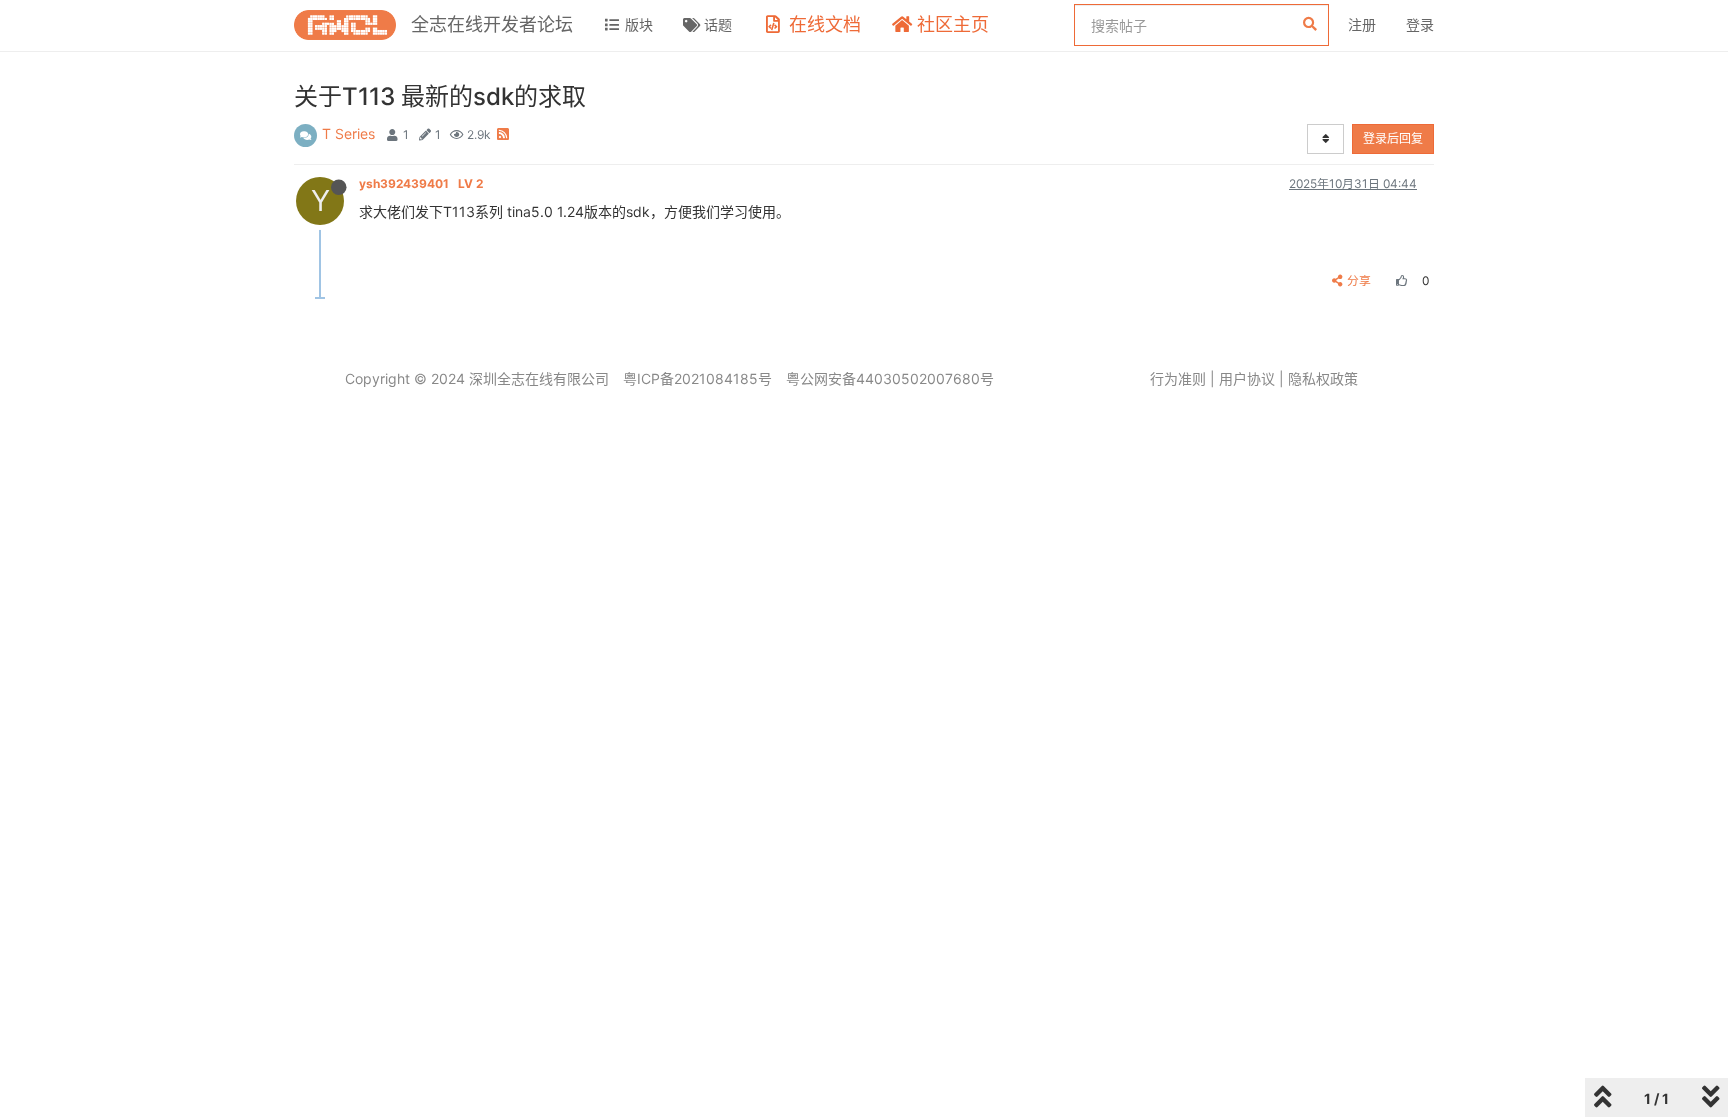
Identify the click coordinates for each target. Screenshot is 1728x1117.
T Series (348, 133)
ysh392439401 (421, 183)
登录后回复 (1393, 138)
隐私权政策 (1323, 378)
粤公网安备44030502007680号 (890, 378)
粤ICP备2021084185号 (697, 378)
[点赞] (1399, 280)
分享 (1359, 280)
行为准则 (1178, 378)
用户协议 (1247, 378)
